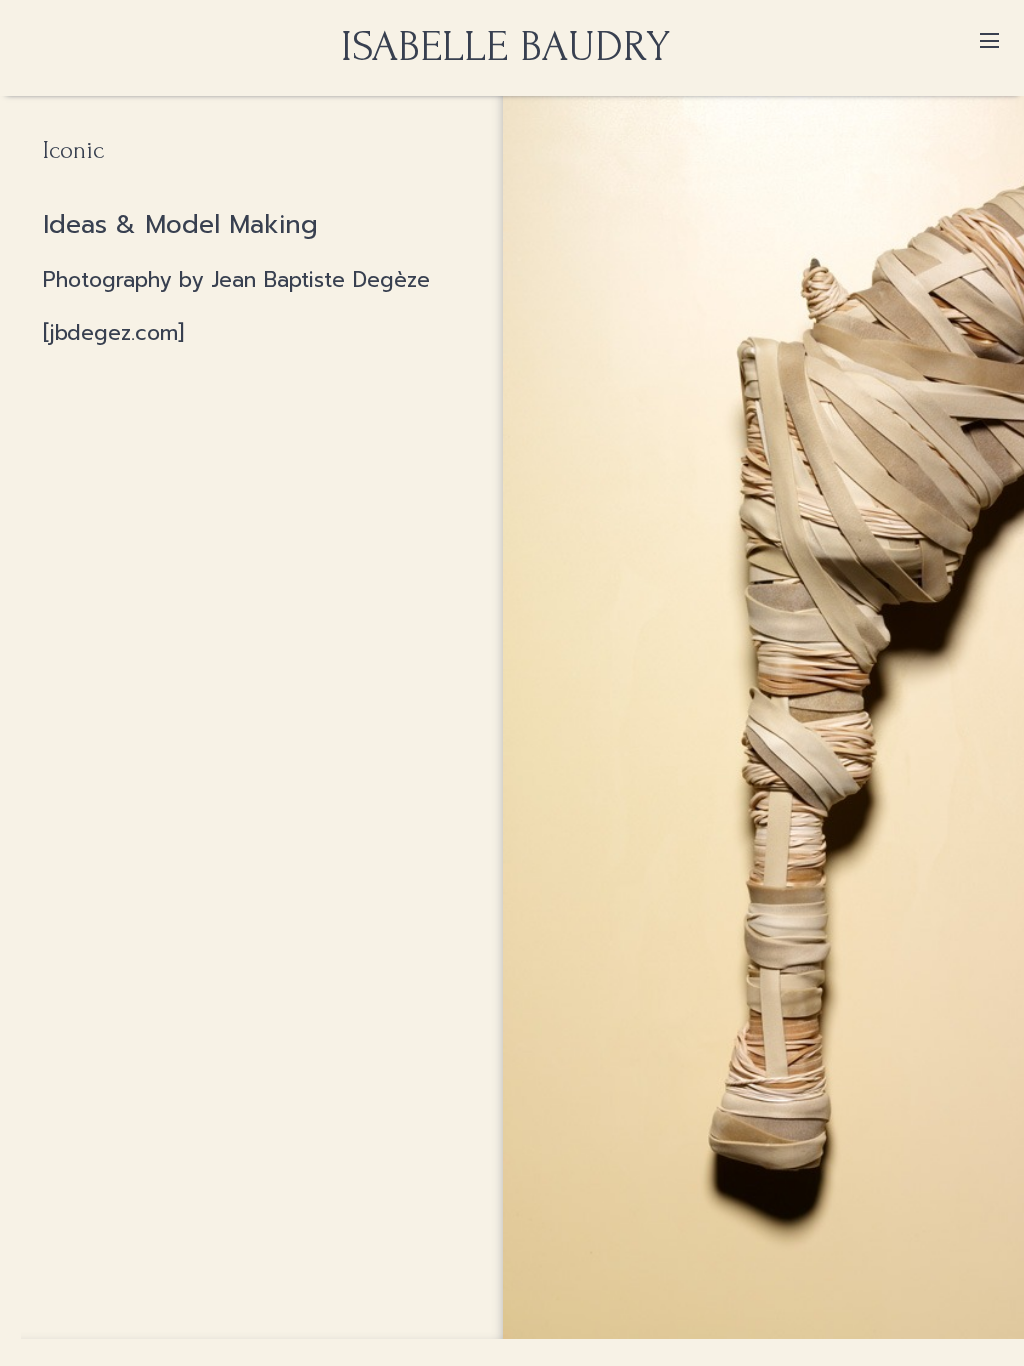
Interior (512, 76)
